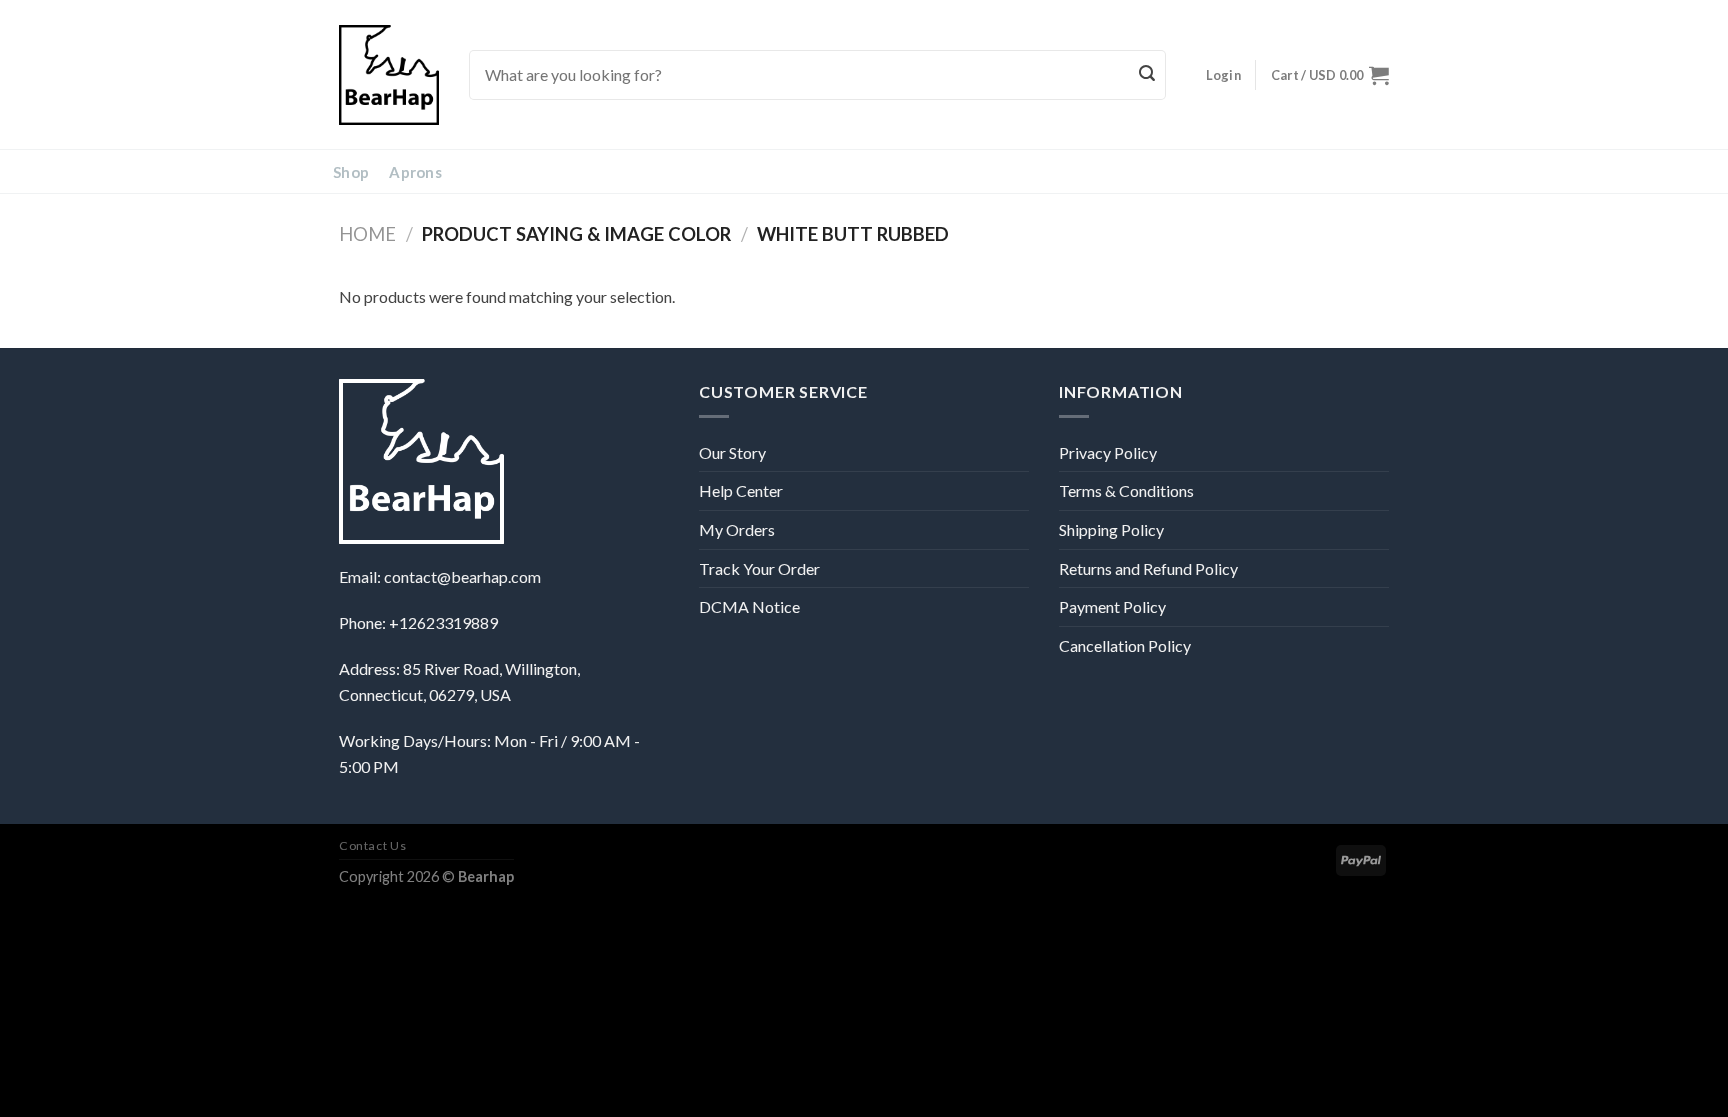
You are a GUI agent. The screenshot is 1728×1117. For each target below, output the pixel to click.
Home (367, 234)
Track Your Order (759, 568)
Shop (351, 172)
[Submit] (1148, 75)
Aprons (415, 172)
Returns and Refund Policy (1148, 568)
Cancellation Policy (1125, 645)
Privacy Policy (1108, 452)
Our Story (732, 452)
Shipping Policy (1111, 529)
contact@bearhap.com (462, 576)
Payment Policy (1112, 606)
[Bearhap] (389, 75)
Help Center (741, 490)
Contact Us (372, 845)
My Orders (737, 529)
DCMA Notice (749, 606)
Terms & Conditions (1126, 490)
